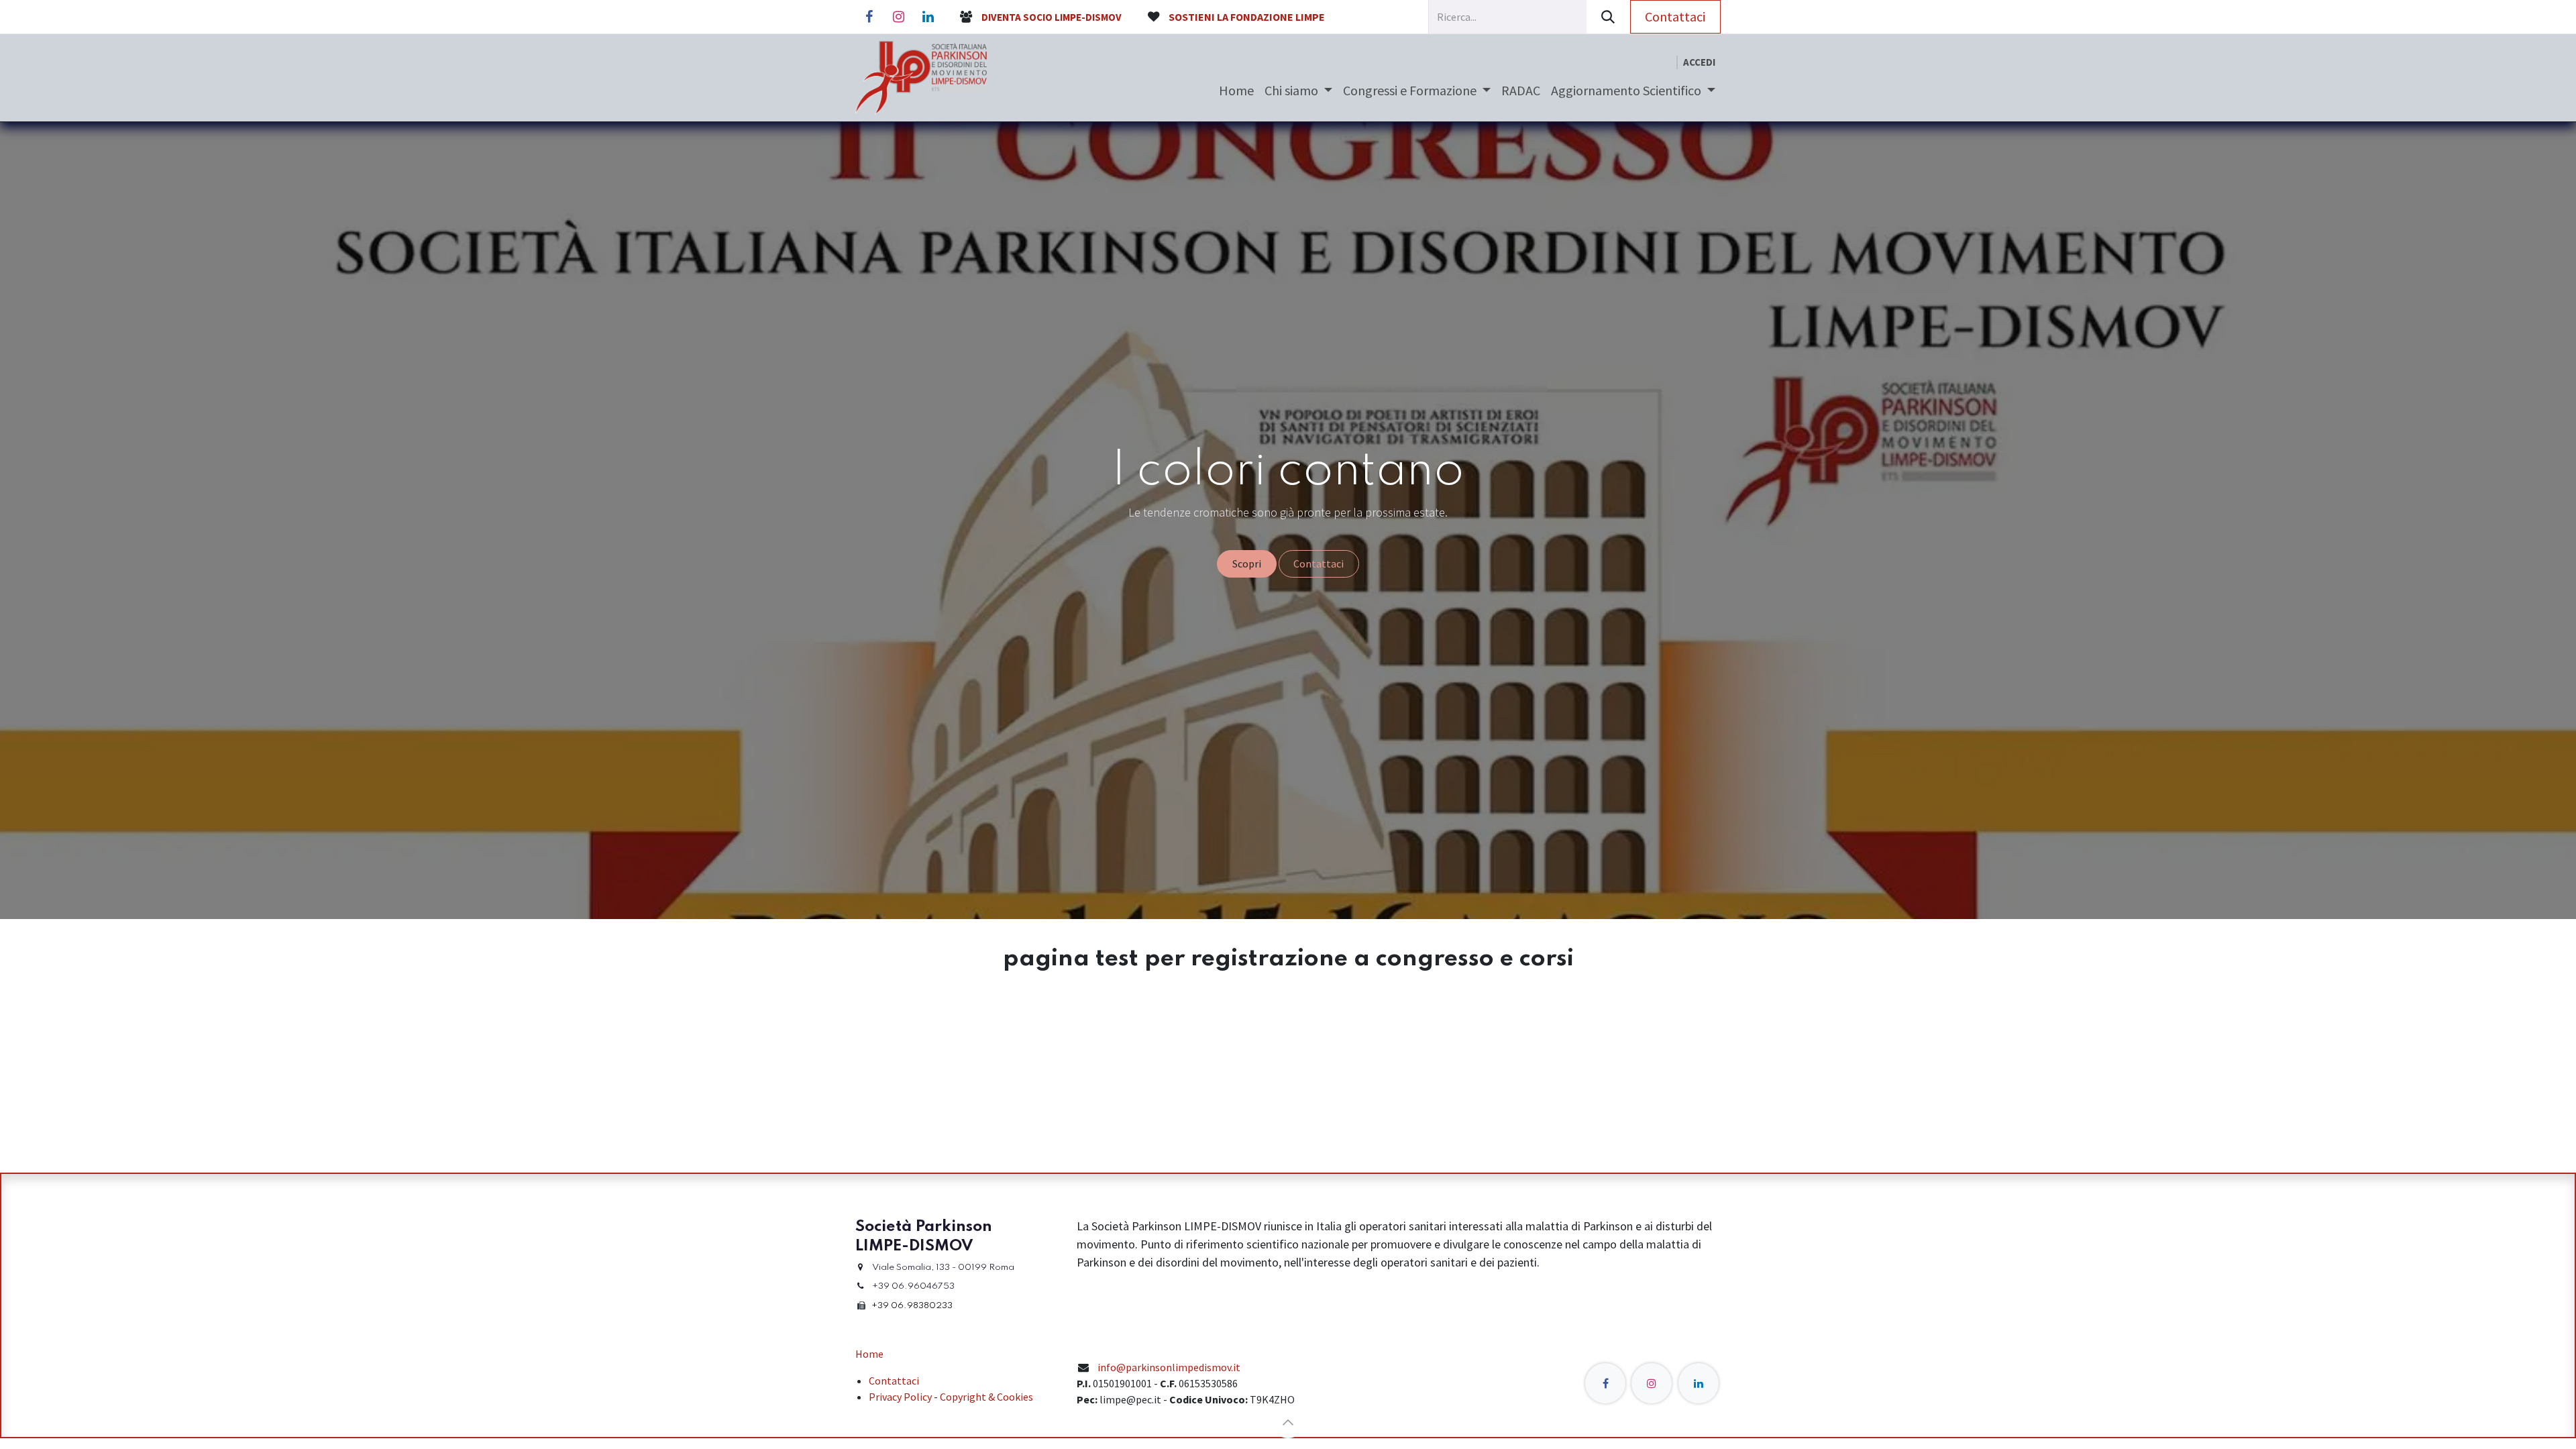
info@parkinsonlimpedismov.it (1169, 1367)
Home (869, 1354)
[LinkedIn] (928, 17)
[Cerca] (1608, 17)
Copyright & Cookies (986, 1397)
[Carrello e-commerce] (1666, 63)
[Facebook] (869, 17)
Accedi (1699, 62)
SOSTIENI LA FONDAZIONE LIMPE (1247, 17)
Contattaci (1675, 16)
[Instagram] (898, 17)
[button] (1288, 1422)
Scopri (1247, 563)
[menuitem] (1236, 91)
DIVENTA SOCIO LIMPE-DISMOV (1052, 17)
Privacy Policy (900, 1397)
